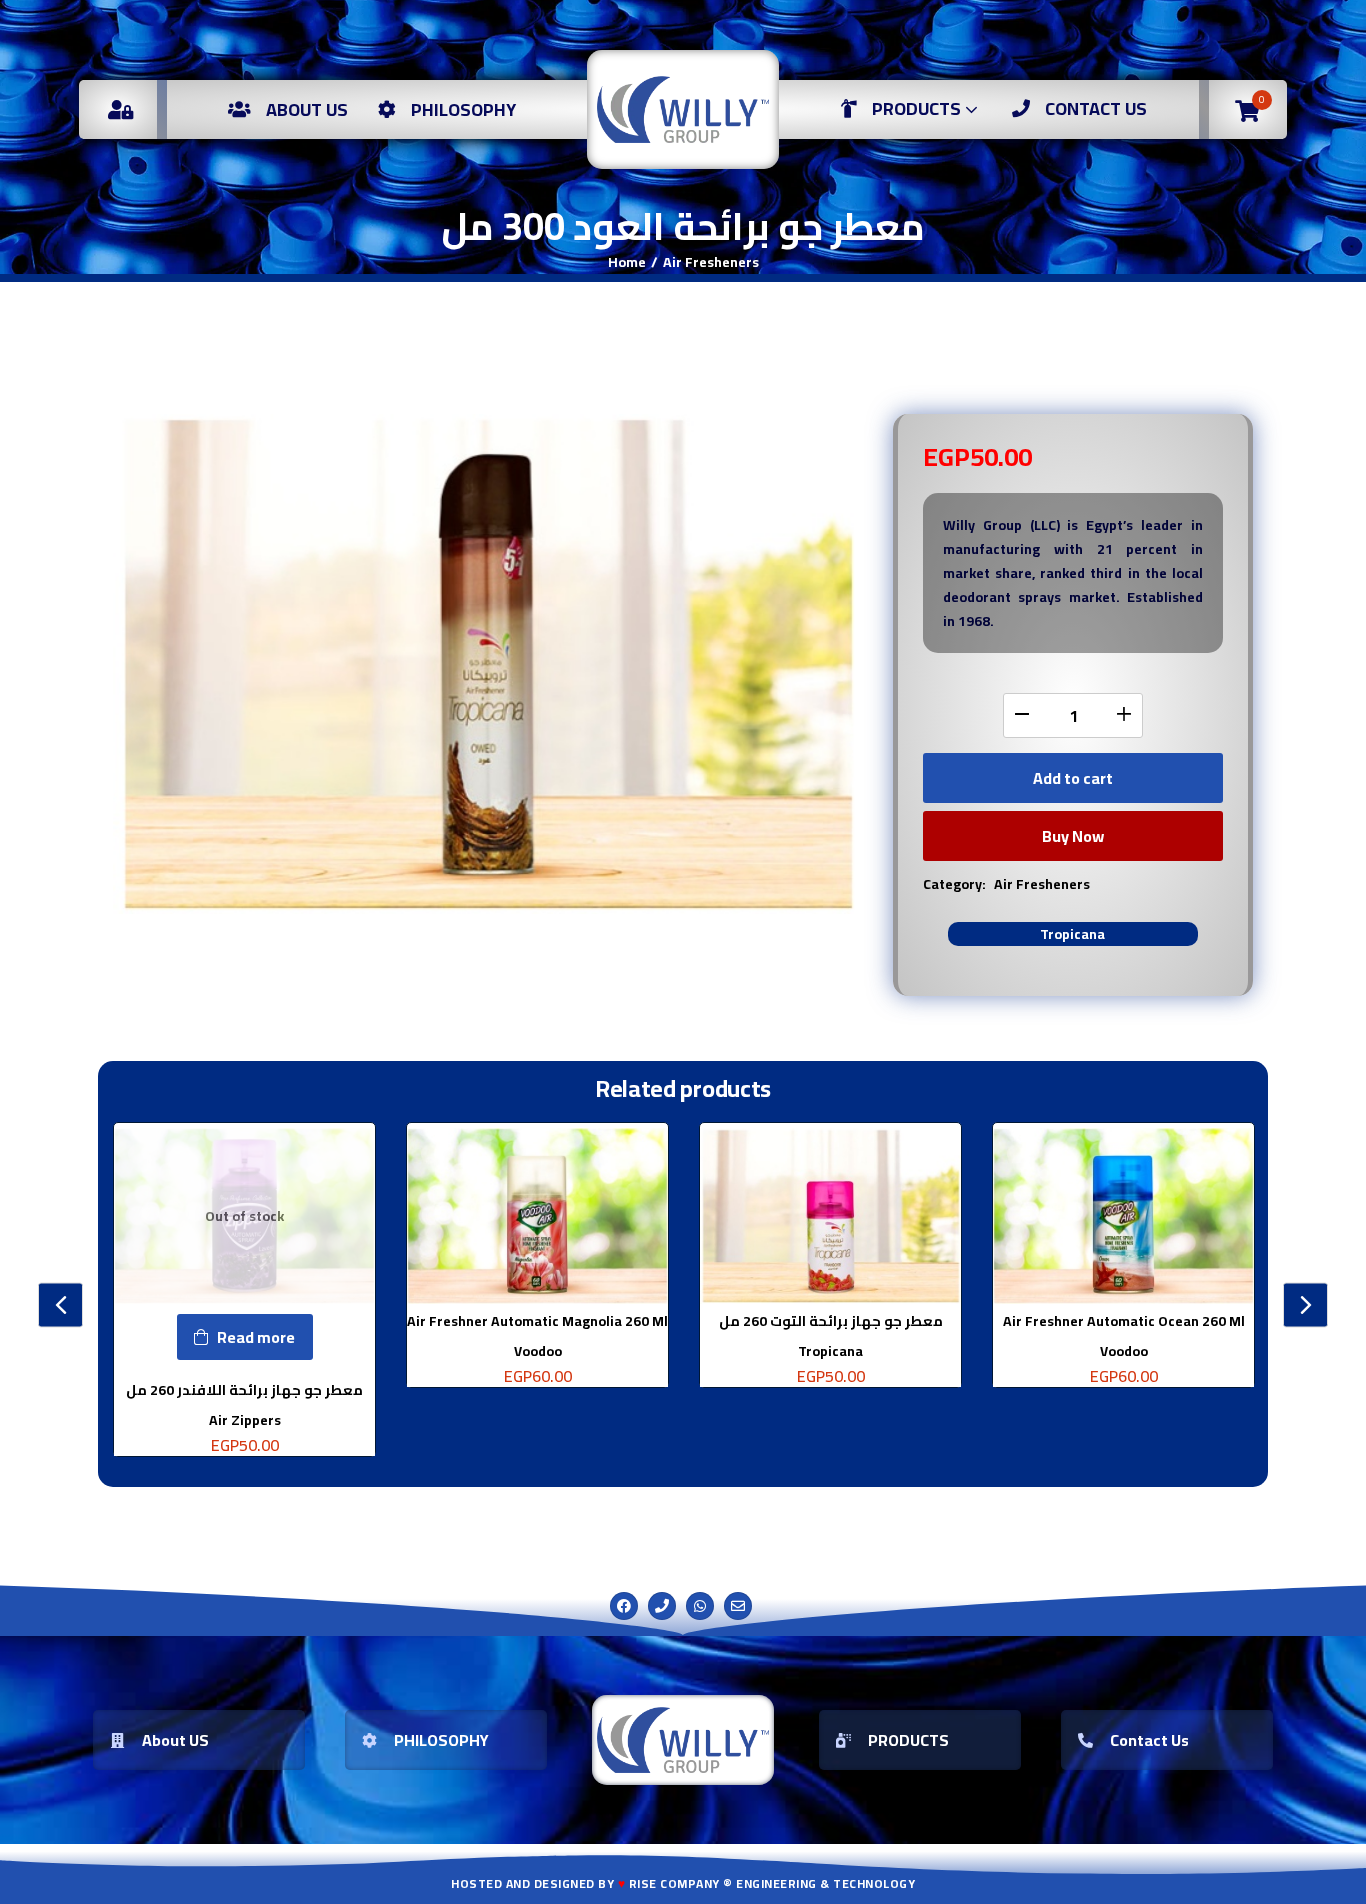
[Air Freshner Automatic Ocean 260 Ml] (1123, 1216)
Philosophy (463, 109)
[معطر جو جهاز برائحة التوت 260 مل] (830, 1216)
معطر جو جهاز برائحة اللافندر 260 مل (244, 1390)
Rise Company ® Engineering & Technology (772, 1883)
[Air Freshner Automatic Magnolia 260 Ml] (537, 1216)
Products (918, 108)
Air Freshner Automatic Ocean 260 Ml (1124, 1321)
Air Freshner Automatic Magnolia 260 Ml (537, 1321)
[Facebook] (624, 1606)
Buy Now (1073, 836)
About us (307, 109)
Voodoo (538, 1351)
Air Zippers (245, 1420)
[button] (1247, 110)
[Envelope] (738, 1606)
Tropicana (1072, 934)
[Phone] (662, 1606)
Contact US (1096, 108)
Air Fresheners (711, 262)
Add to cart (1073, 778)
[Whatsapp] (700, 1606)
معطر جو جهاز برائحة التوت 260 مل (831, 1321)
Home (627, 262)
